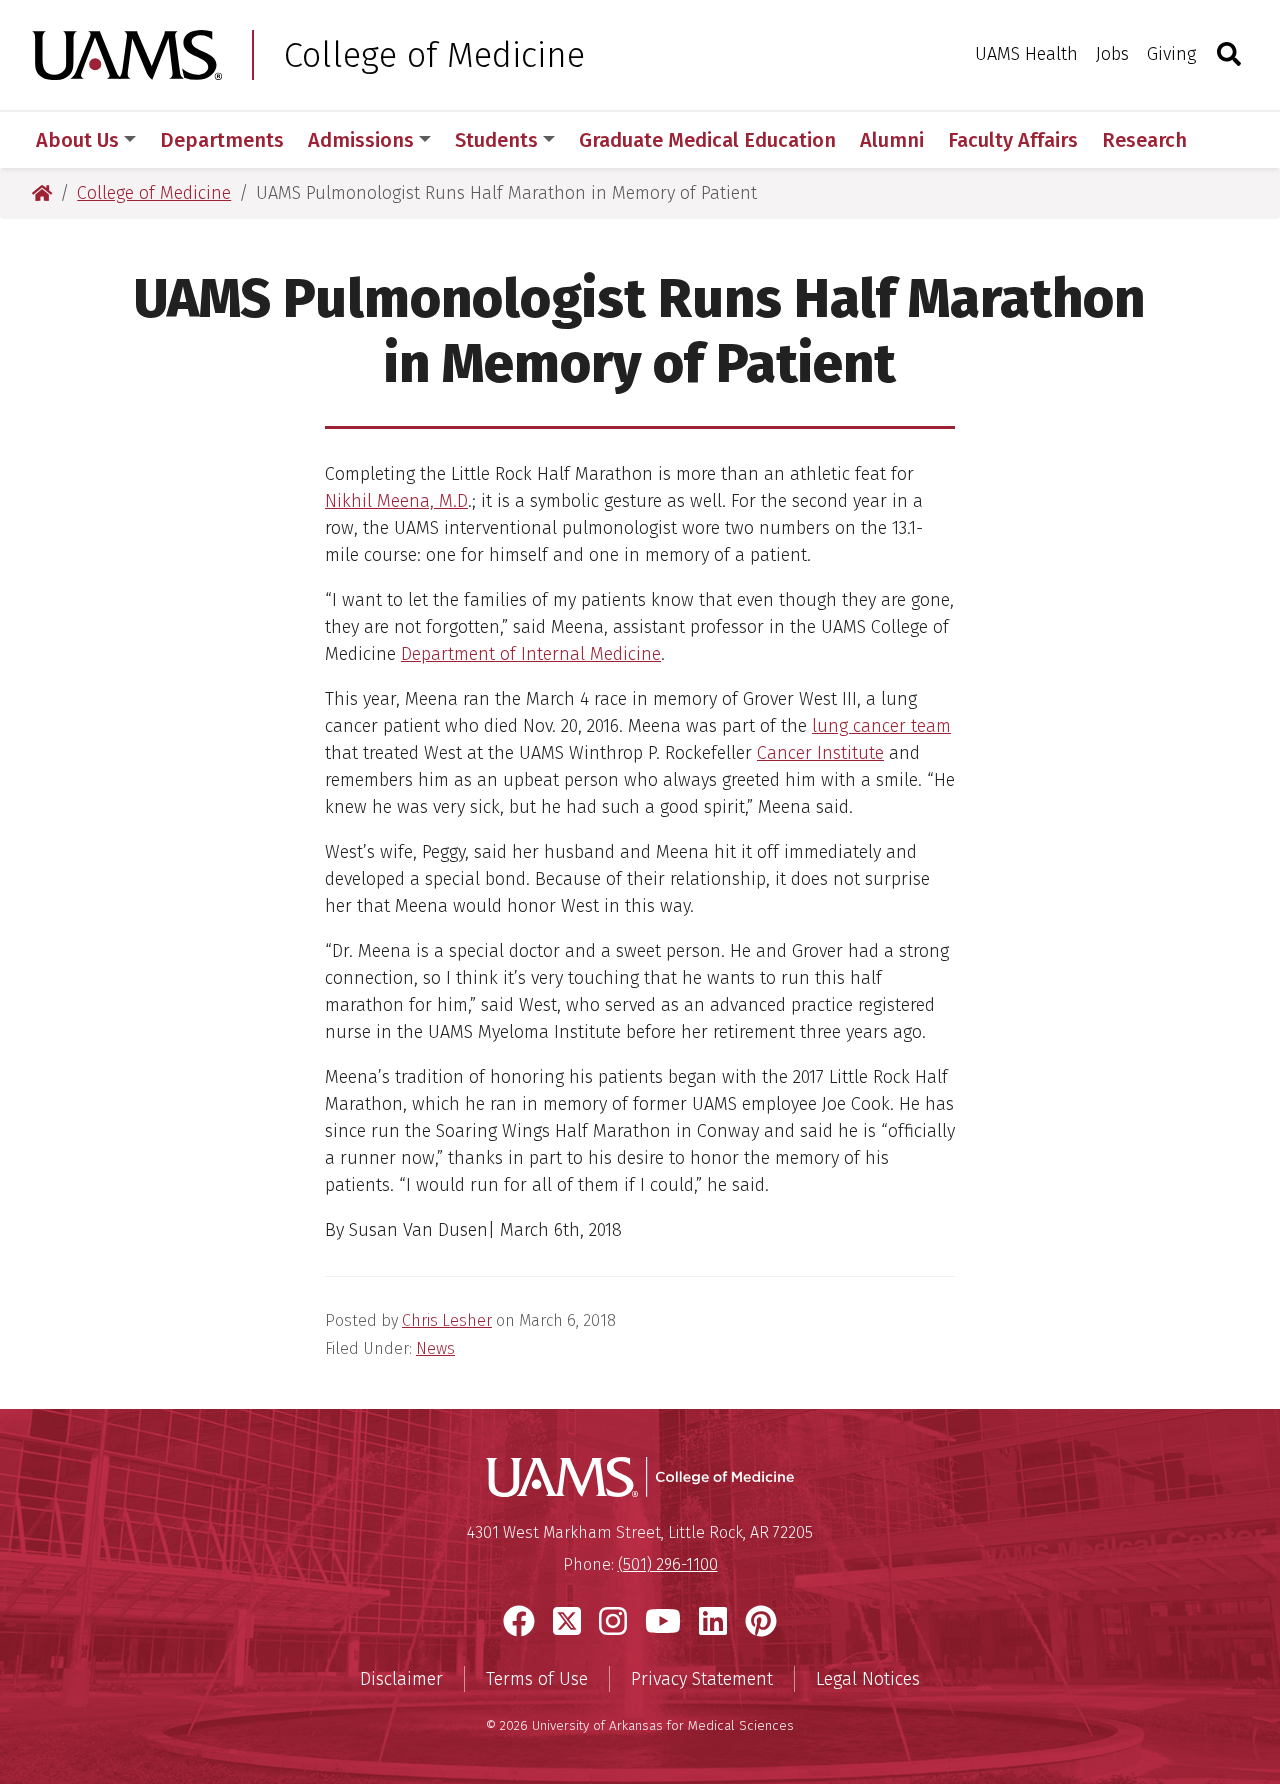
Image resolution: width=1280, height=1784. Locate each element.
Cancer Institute (820, 753)
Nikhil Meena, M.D (396, 501)
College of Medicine (434, 55)
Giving (1171, 54)
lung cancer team (881, 726)
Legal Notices (868, 1679)
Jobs (1112, 54)
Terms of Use (537, 1679)
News (435, 1348)
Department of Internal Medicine (531, 654)
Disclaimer (401, 1679)
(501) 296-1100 (668, 1564)
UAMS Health (1026, 54)
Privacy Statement (702, 1679)
